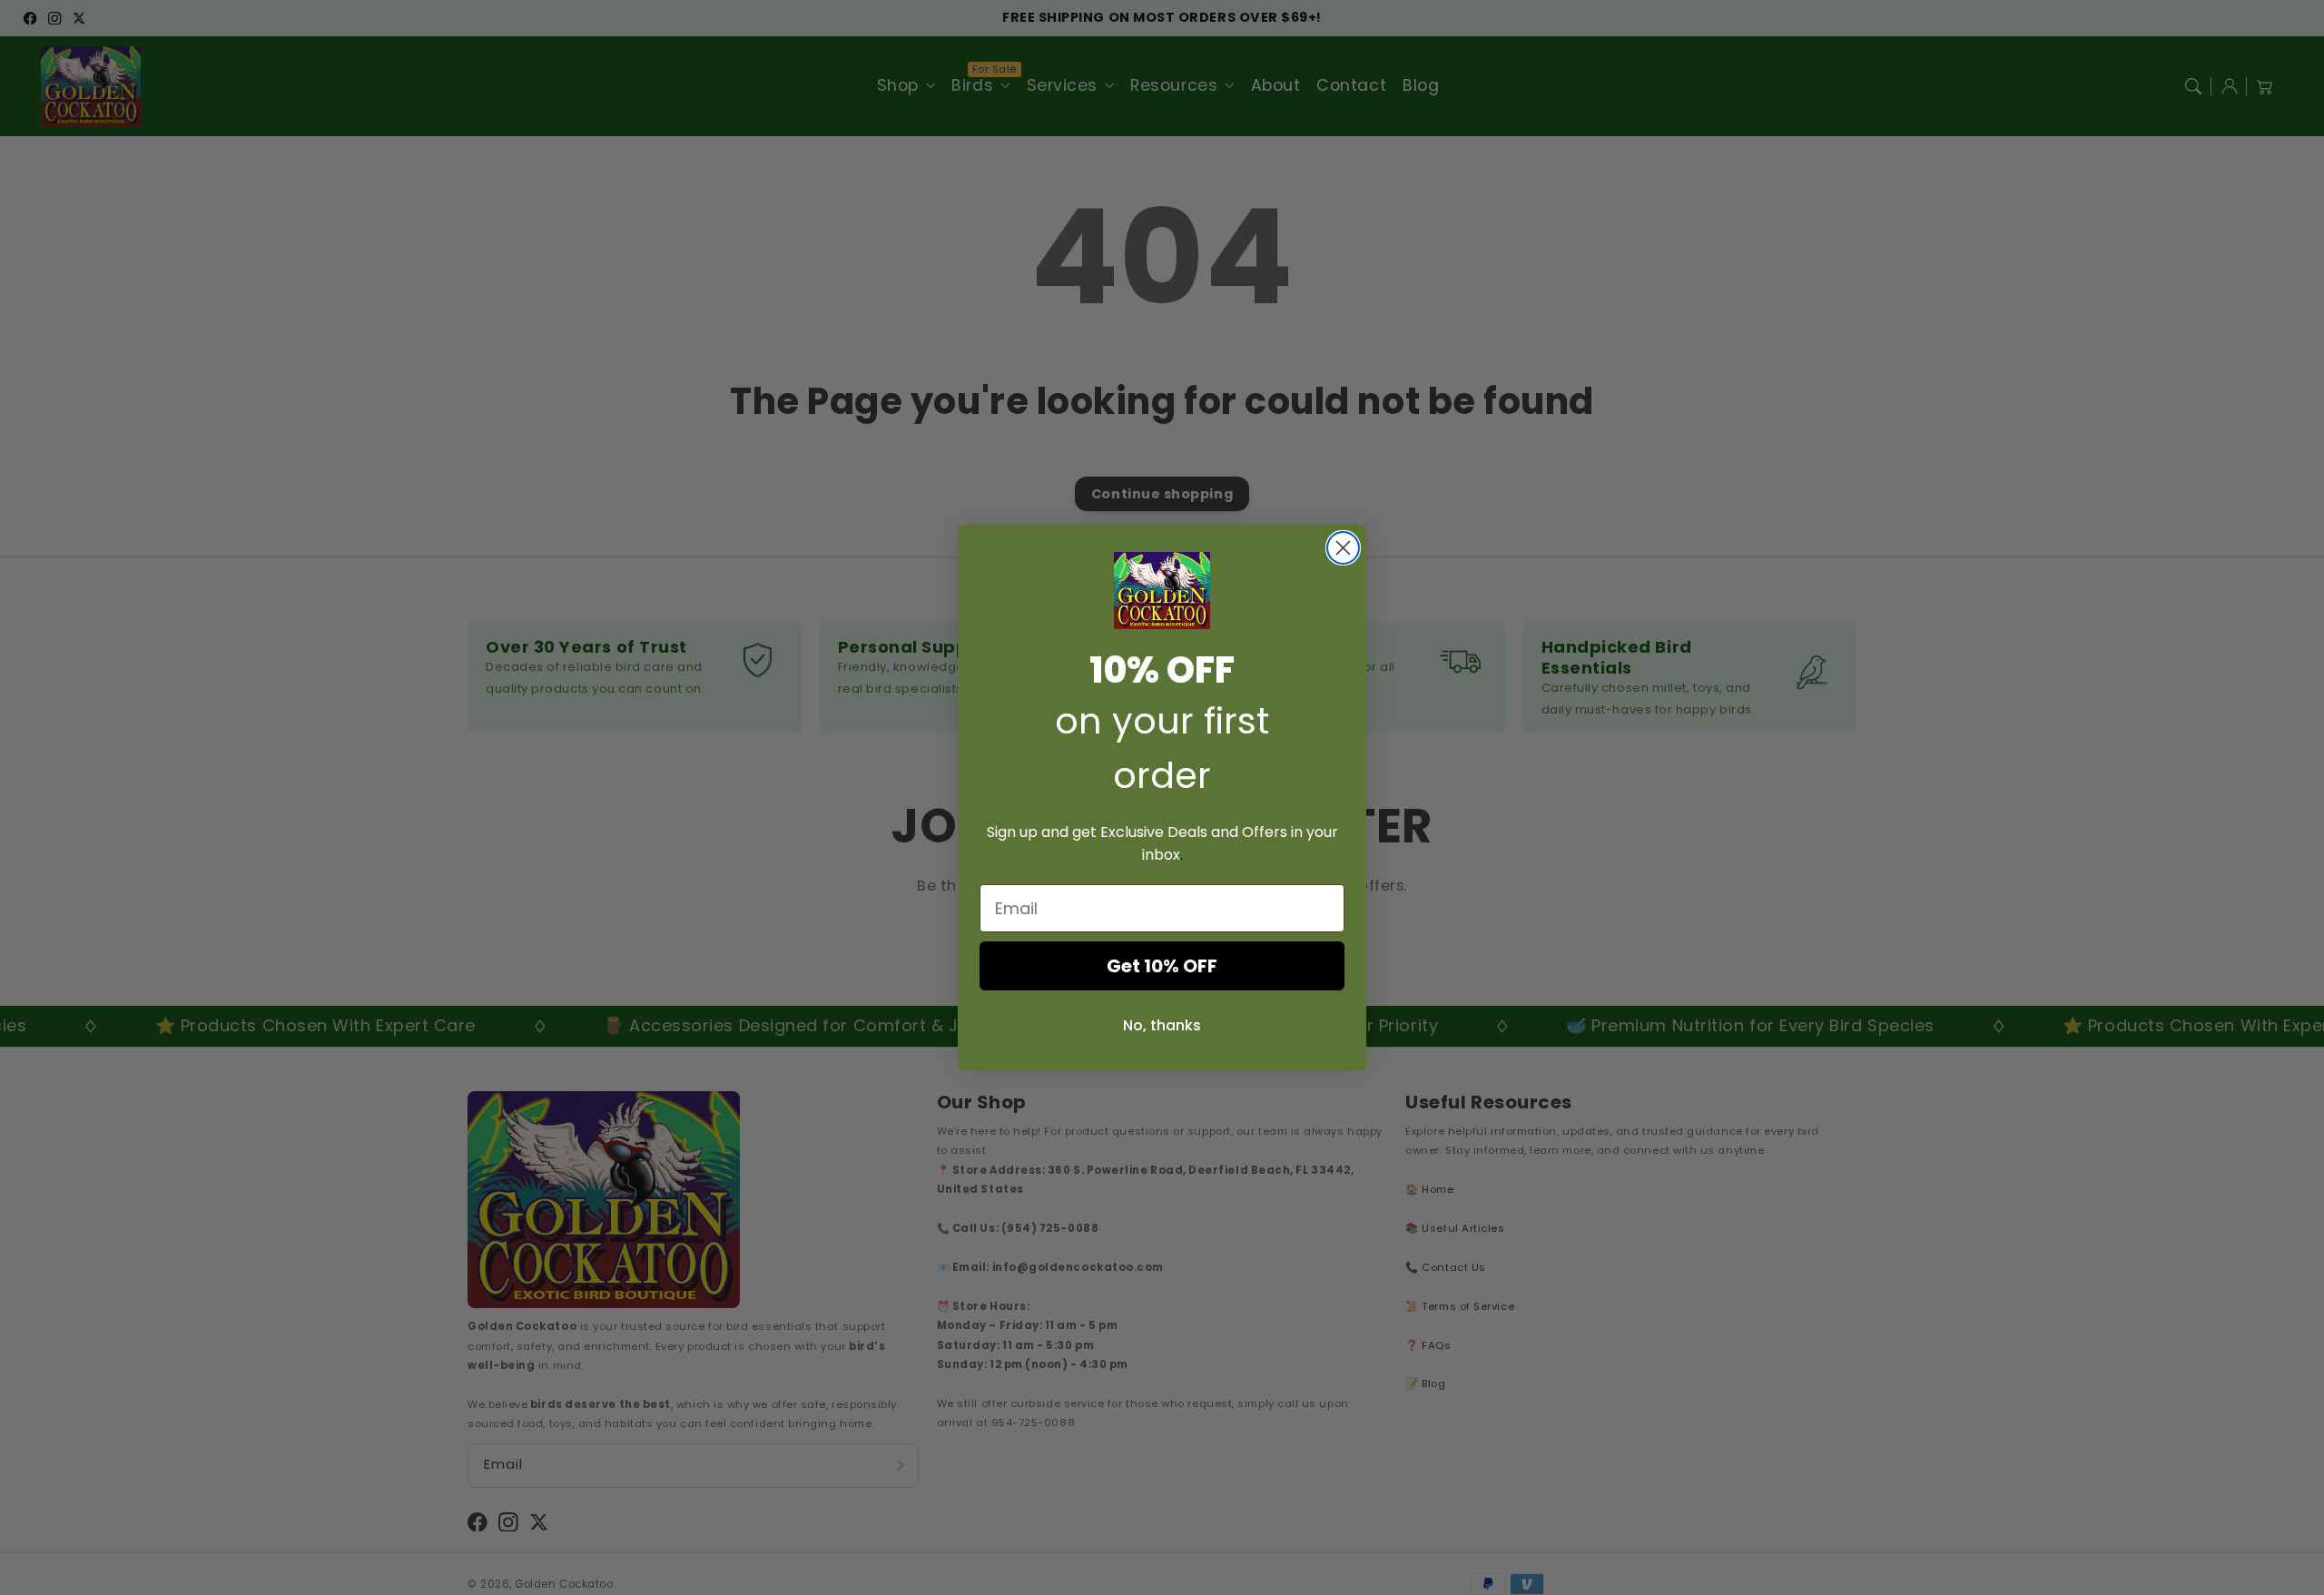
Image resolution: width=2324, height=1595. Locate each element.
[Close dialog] (1343, 548)
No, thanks (1162, 1025)
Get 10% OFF (1162, 966)
